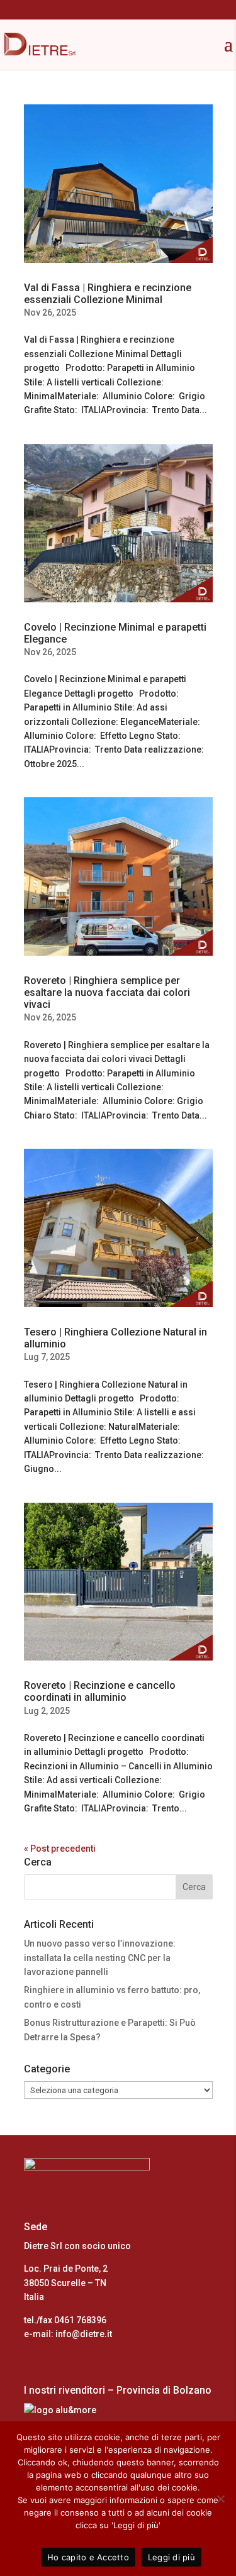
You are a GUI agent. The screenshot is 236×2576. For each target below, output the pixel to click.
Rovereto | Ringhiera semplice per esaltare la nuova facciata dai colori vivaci (107, 992)
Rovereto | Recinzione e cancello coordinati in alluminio (100, 1691)
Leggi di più (171, 2557)
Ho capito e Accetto (88, 2557)
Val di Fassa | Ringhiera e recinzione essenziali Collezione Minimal (108, 294)
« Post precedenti (60, 1849)
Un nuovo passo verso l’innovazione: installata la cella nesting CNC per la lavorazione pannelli (100, 1958)
